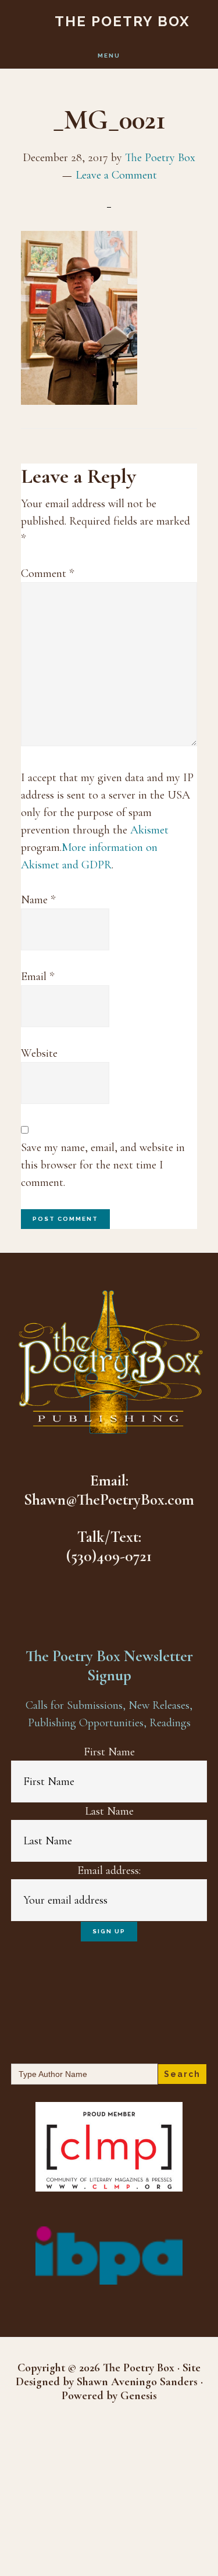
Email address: (109, 1870)
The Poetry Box (122, 21)
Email (37, 977)
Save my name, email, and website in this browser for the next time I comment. (103, 1165)
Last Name (109, 1811)
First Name (109, 1752)
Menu (109, 56)
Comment (47, 573)
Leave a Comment (116, 175)
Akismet (149, 830)
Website (39, 1053)
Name (38, 900)
